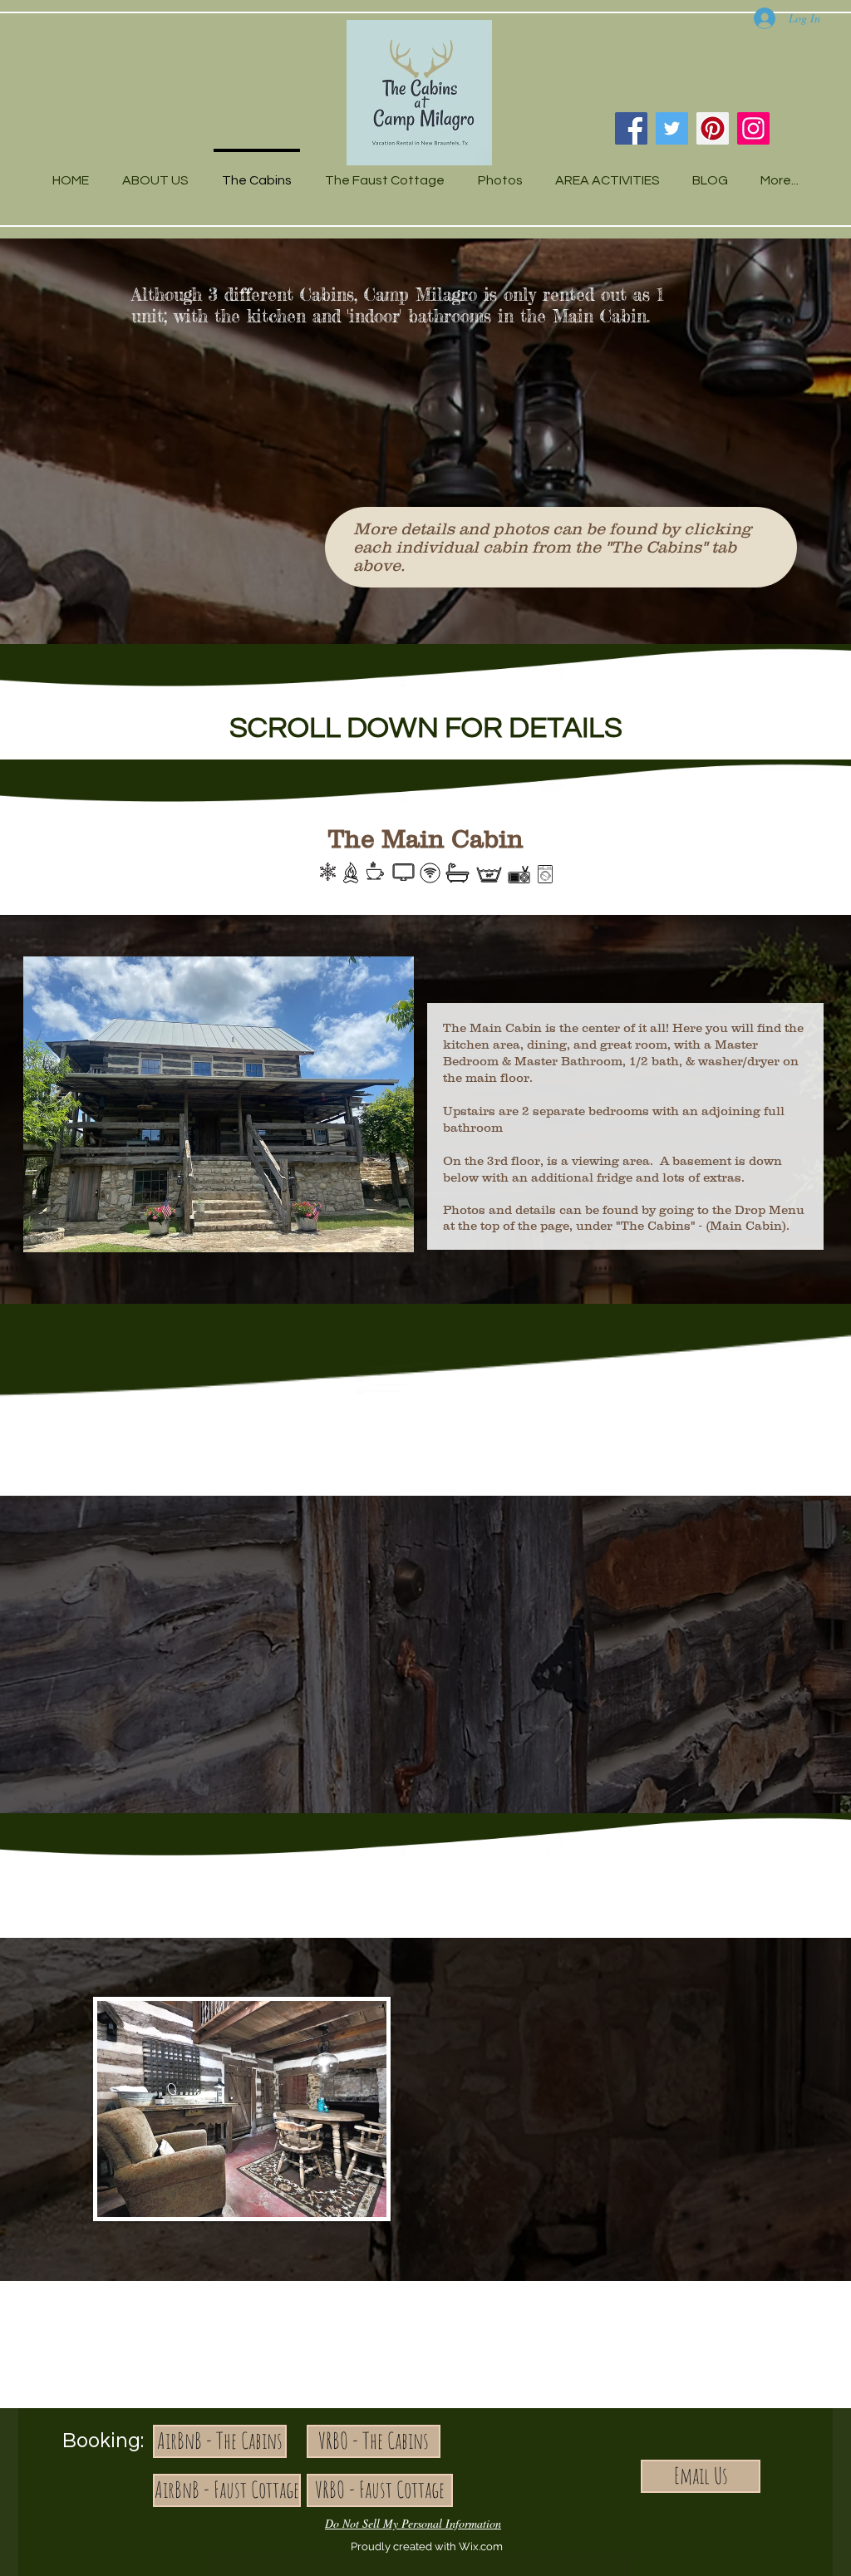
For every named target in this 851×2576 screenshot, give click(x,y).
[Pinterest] (713, 128)
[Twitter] (672, 128)
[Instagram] (753, 128)
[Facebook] (631, 128)
